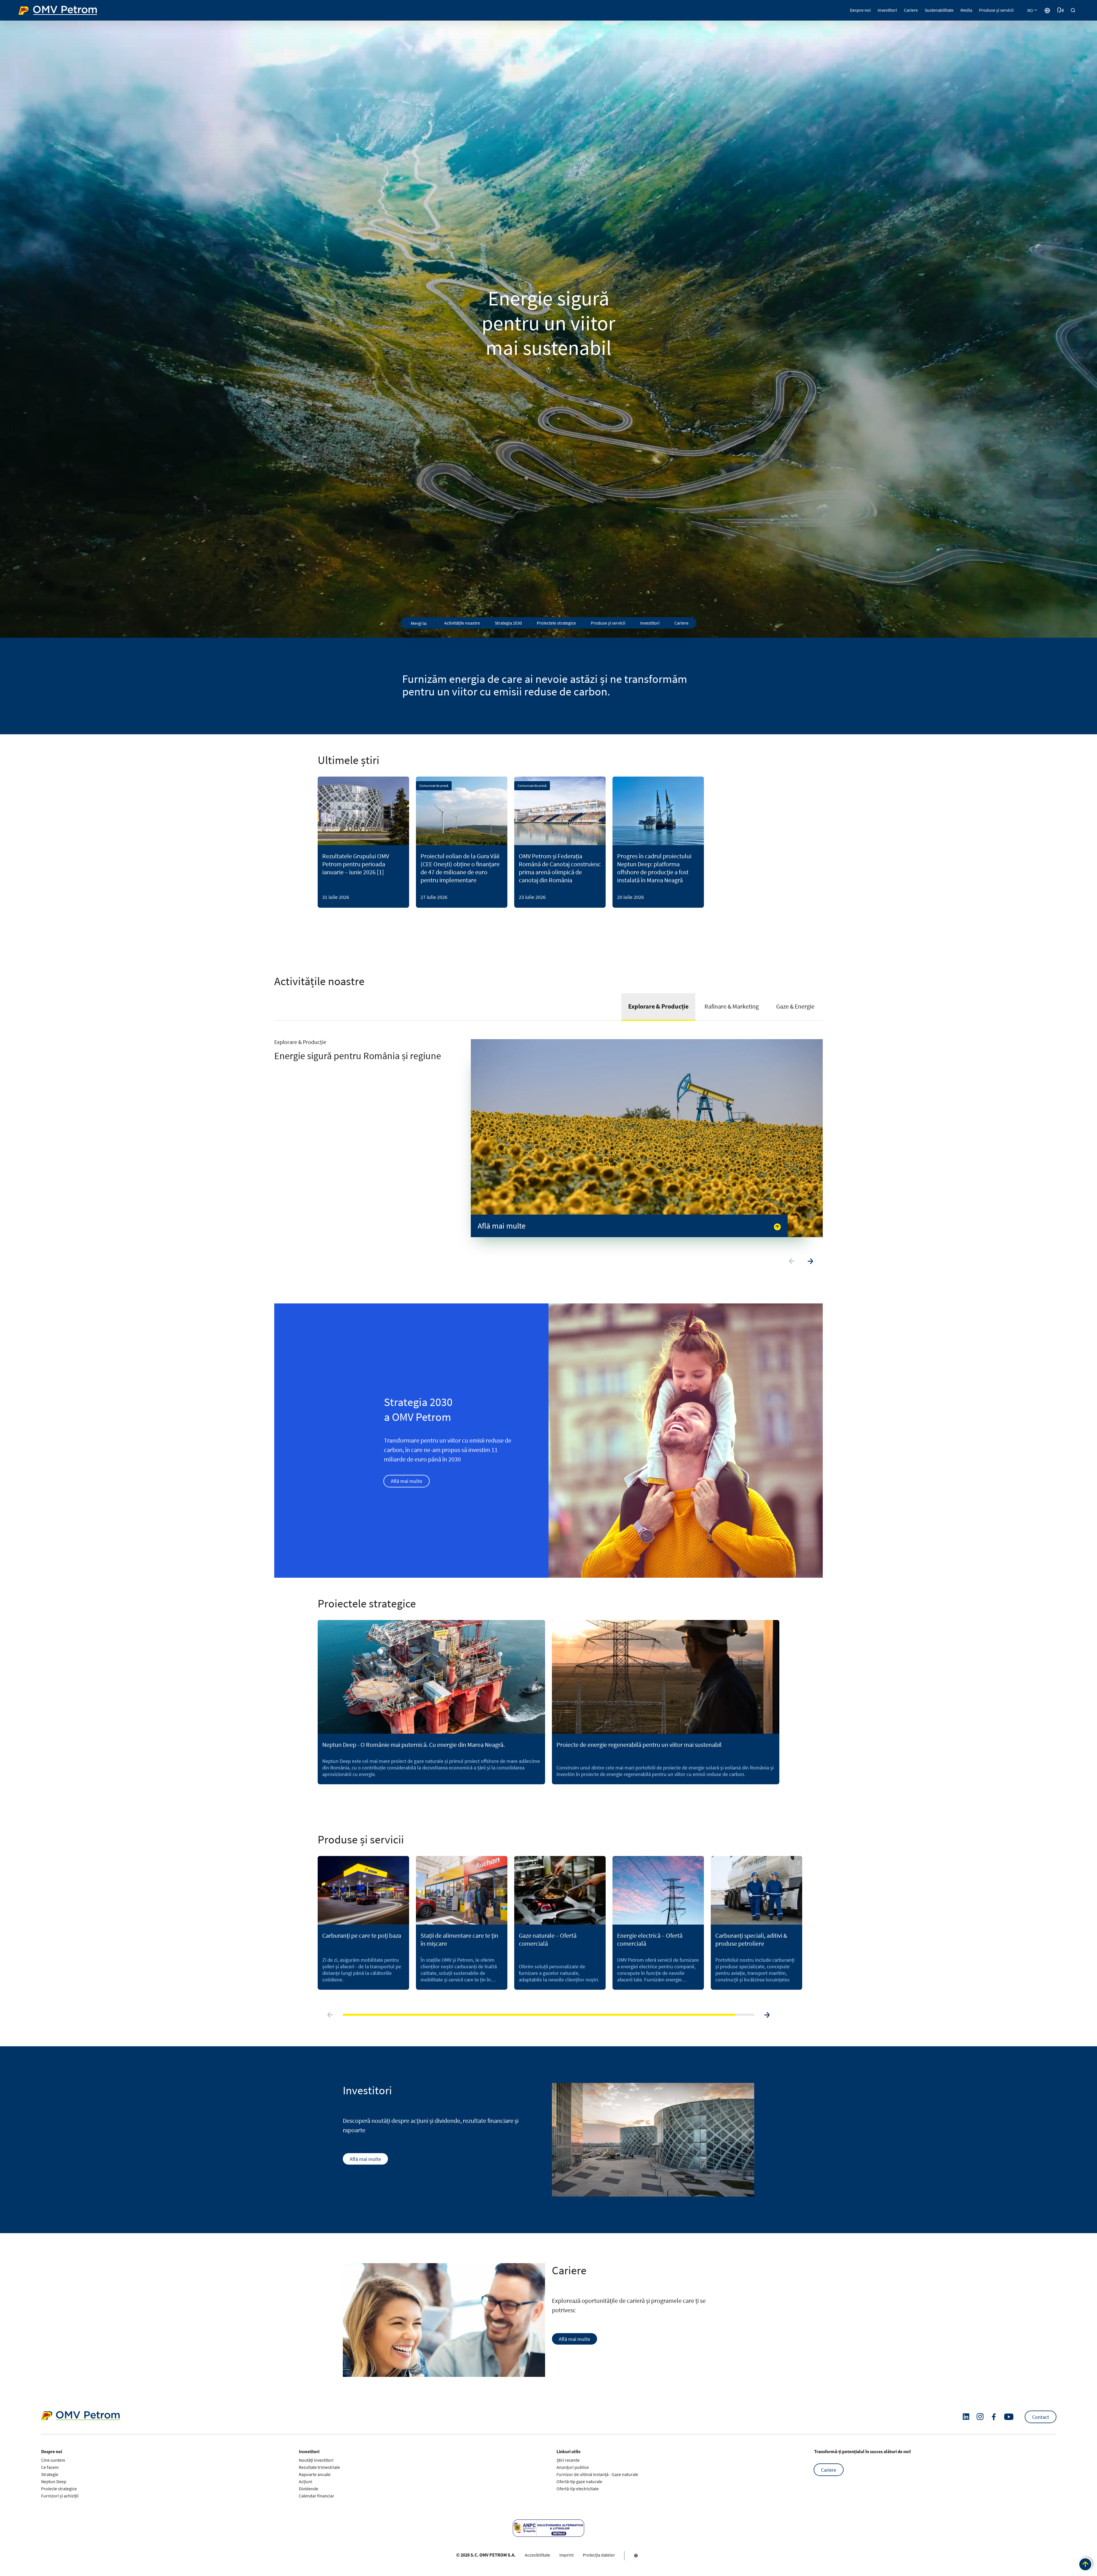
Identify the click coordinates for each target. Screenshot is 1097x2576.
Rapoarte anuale (315, 2474)
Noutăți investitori (316, 2460)
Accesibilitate (538, 2555)
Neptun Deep (54, 2481)
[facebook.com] (994, 2417)
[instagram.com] (980, 2417)
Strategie (50, 2474)
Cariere (829, 2470)
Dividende (309, 2489)
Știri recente (568, 2460)
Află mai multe (407, 1481)
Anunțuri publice (573, 2467)
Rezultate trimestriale (319, 2467)
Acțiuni (306, 2481)
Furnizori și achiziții (60, 2496)
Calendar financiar (317, 2496)
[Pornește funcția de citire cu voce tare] (1060, 10)
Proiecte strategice (59, 2489)
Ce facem (50, 2467)
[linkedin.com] (966, 2417)
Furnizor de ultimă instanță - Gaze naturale (597, 2474)
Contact (1041, 2417)
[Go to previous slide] (792, 1261)
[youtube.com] (1009, 2417)
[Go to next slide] (810, 1261)
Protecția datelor (599, 2555)
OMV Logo (29, 10)
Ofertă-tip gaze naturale (579, 2481)
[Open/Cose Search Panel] (1073, 10)
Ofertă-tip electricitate (578, 2489)
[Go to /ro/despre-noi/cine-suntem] (1047, 10)
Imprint (566, 2555)
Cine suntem (53, 2460)
